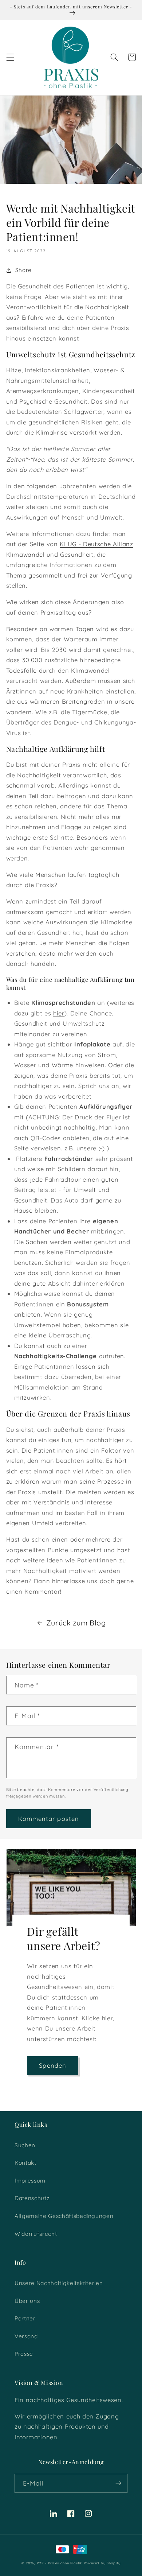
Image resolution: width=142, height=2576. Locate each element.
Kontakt (25, 2163)
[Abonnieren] (118, 2483)
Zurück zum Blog (76, 1623)
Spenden (53, 2065)
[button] (10, 57)
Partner (25, 2318)
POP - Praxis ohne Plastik (60, 2563)
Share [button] (23, 270)
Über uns (27, 2301)
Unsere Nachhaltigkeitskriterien (59, 2283)
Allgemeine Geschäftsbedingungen (64, 2216)
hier (59, 1013)
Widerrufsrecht (36, 2234)
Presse (24, 2354)
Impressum (30, 2181)
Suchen (25, 2145)
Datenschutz (32, 2198)
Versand (26, 2336)
